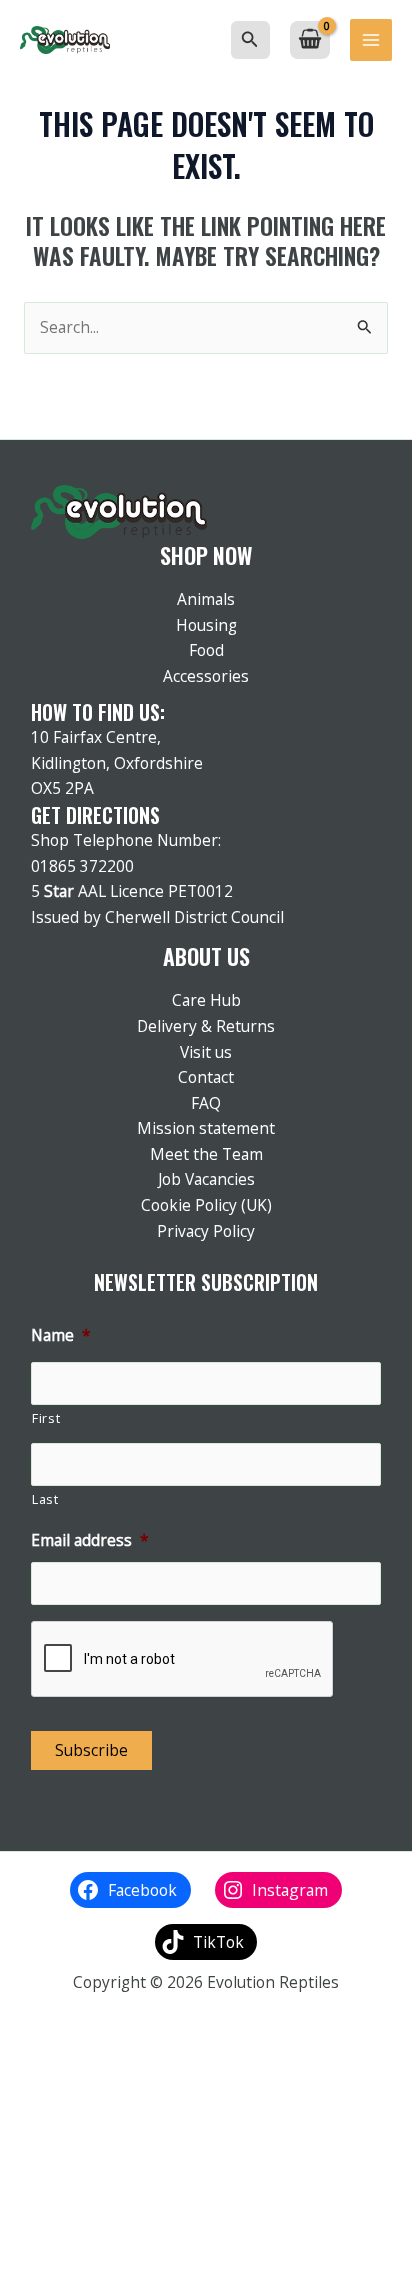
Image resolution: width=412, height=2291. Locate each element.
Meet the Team (206, 1154)
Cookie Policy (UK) (206, 1205)
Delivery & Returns (206, 1026)
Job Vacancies (206, 1179)
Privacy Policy (206, 1231)
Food (206, 650)
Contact (206, 1077)
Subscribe (91, 1750)
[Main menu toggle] (371, 40)
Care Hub (206, 1000)
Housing (206, 625)
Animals (206, 599)
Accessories (206, 676)
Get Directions (95, 815)
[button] (250, 40)
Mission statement (206, 1128)
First (46, 1418)
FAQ (206, 1103)
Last (45, 1499)
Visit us (206, 1052)
